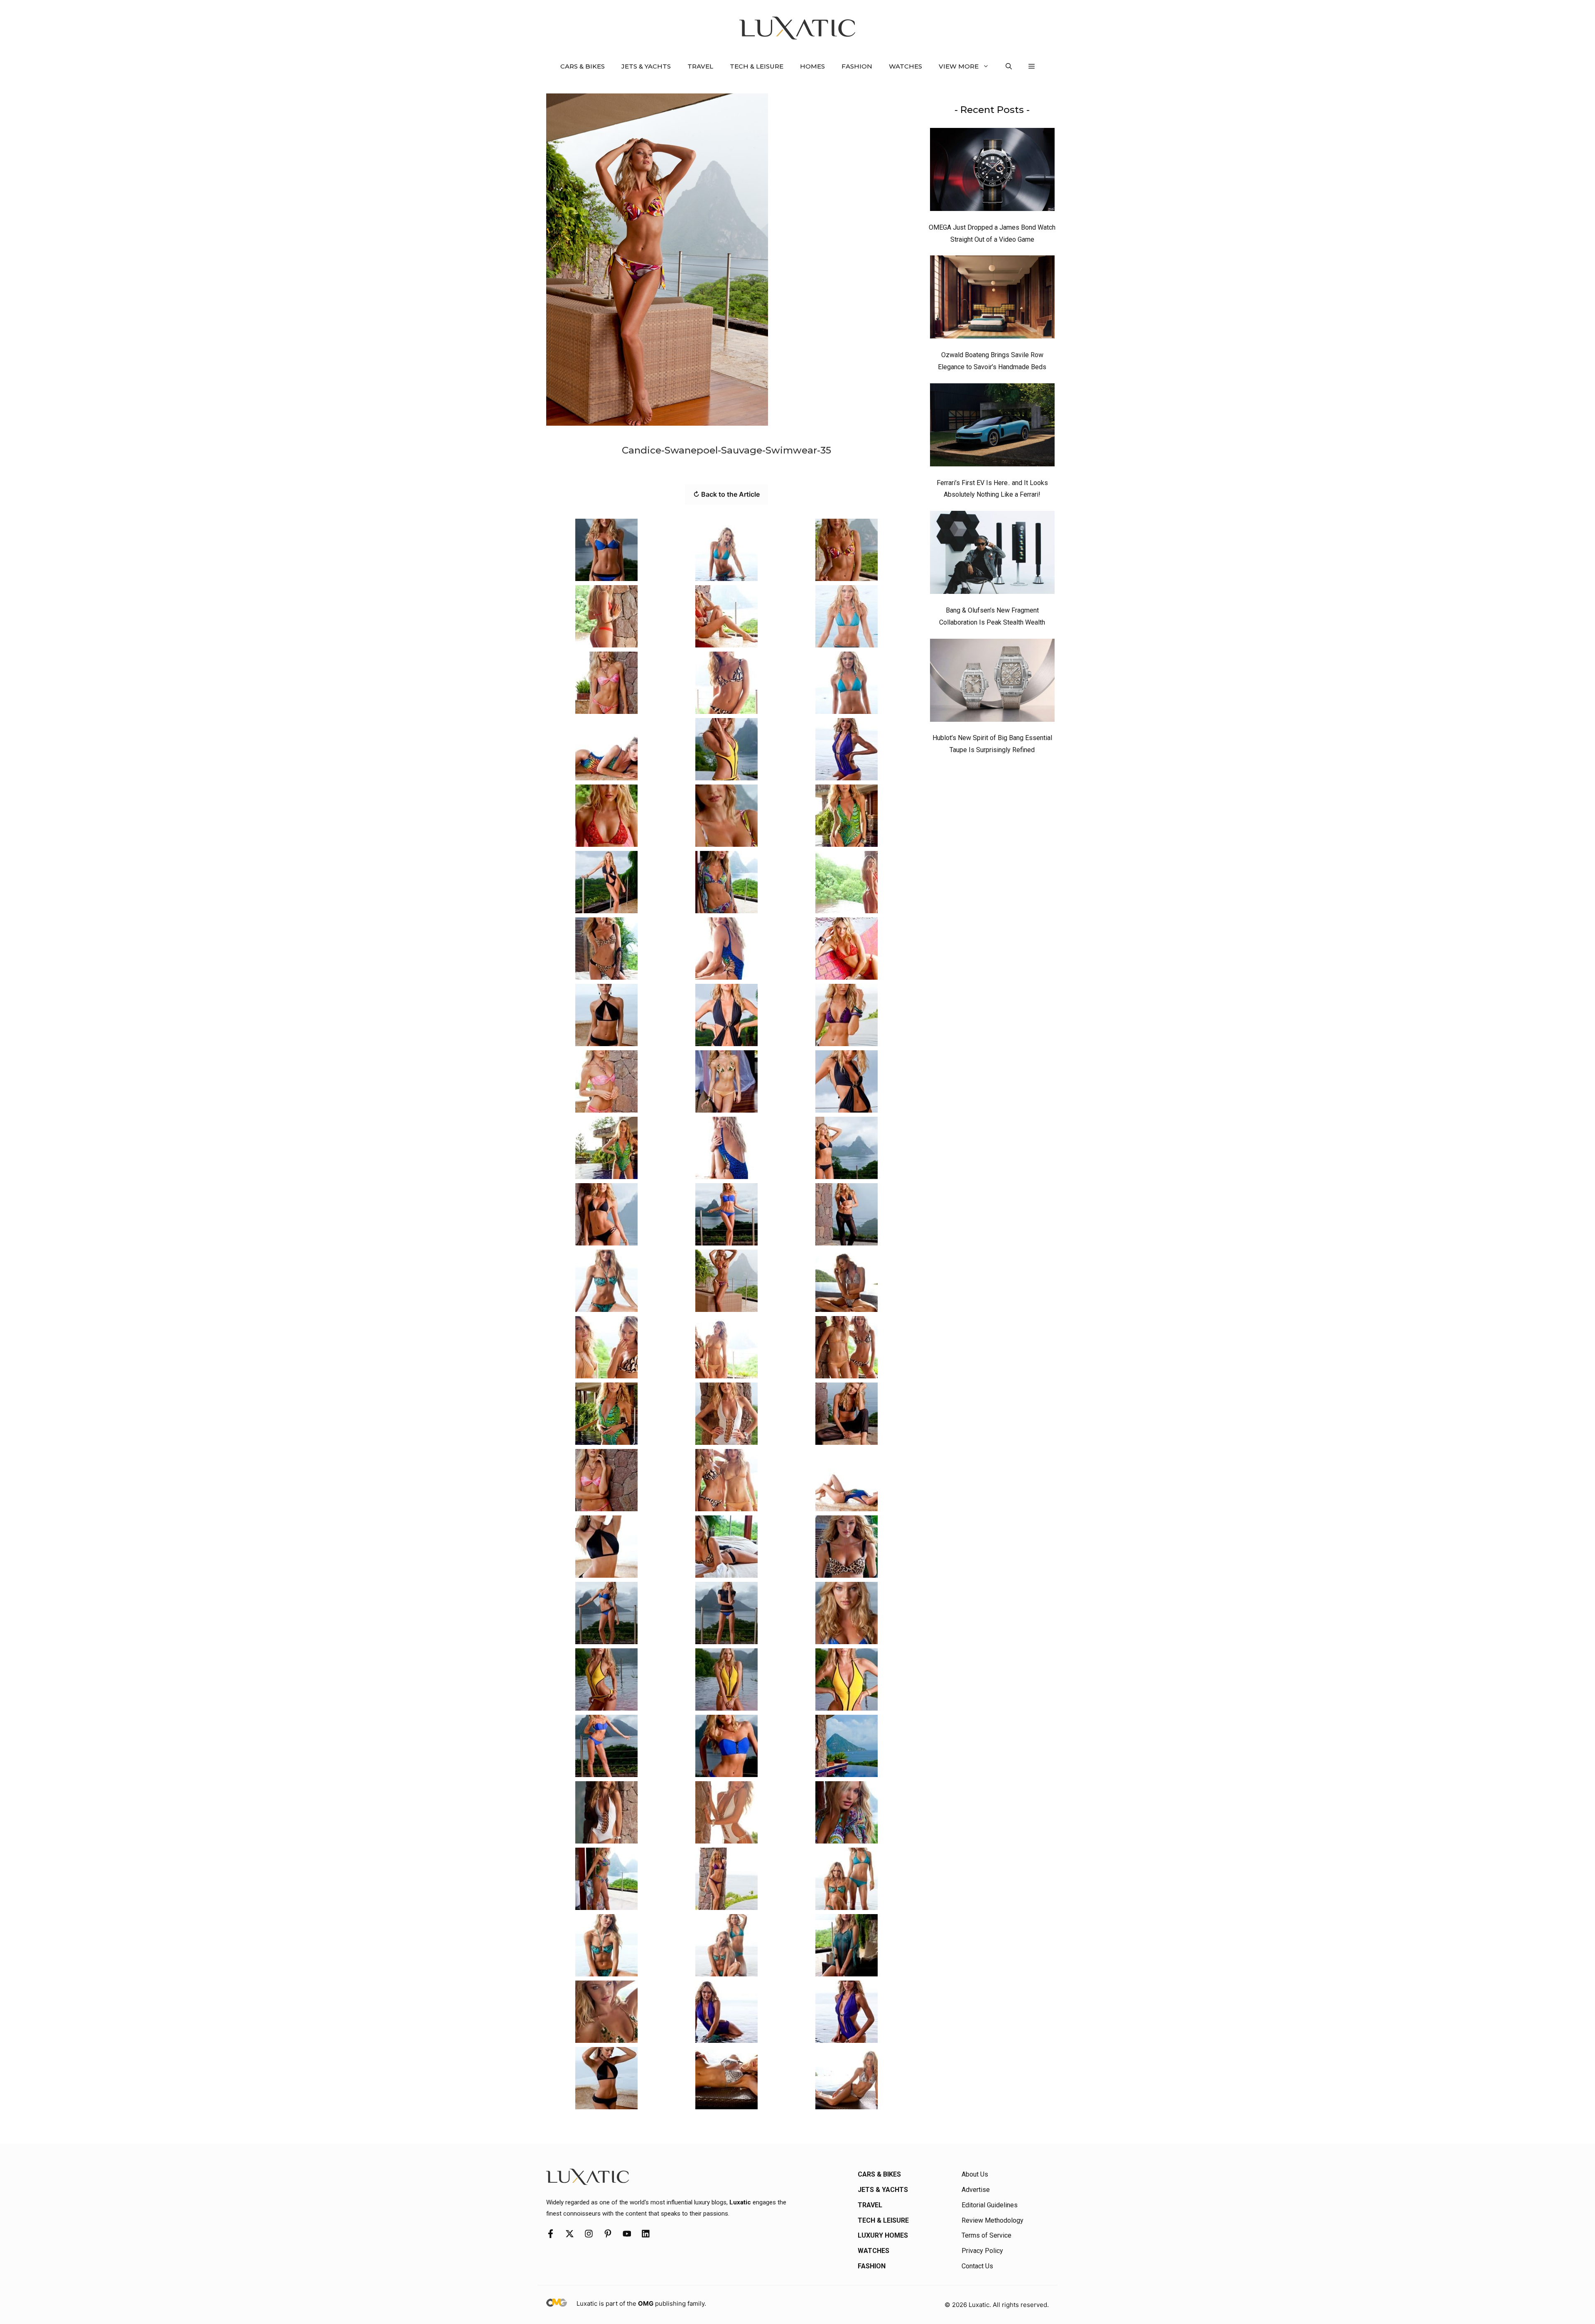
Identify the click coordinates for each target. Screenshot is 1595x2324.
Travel (700, 66)
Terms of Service (986, 2235)
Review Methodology (993, 2220)
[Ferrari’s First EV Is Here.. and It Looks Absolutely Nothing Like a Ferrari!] (992, 427)
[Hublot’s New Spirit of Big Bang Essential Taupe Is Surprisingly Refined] (992, 682)
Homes (812, 66)
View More (959, 66)
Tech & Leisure (757, 66)
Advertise (976, 2190)
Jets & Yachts (646, 66)
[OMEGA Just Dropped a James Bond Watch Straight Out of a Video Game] (992, 172)
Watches (905, 66)
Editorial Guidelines (990, 2205)
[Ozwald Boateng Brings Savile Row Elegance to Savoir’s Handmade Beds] (992, 299)
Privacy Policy (982, 2251)
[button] (1009, 66)
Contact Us (977, 2266)
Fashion (857, 66)
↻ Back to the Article (726, 494)
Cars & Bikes (583, 66)
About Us (975, 2174)
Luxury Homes (883, 2235)
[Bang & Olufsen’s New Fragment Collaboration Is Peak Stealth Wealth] (992, 554)
